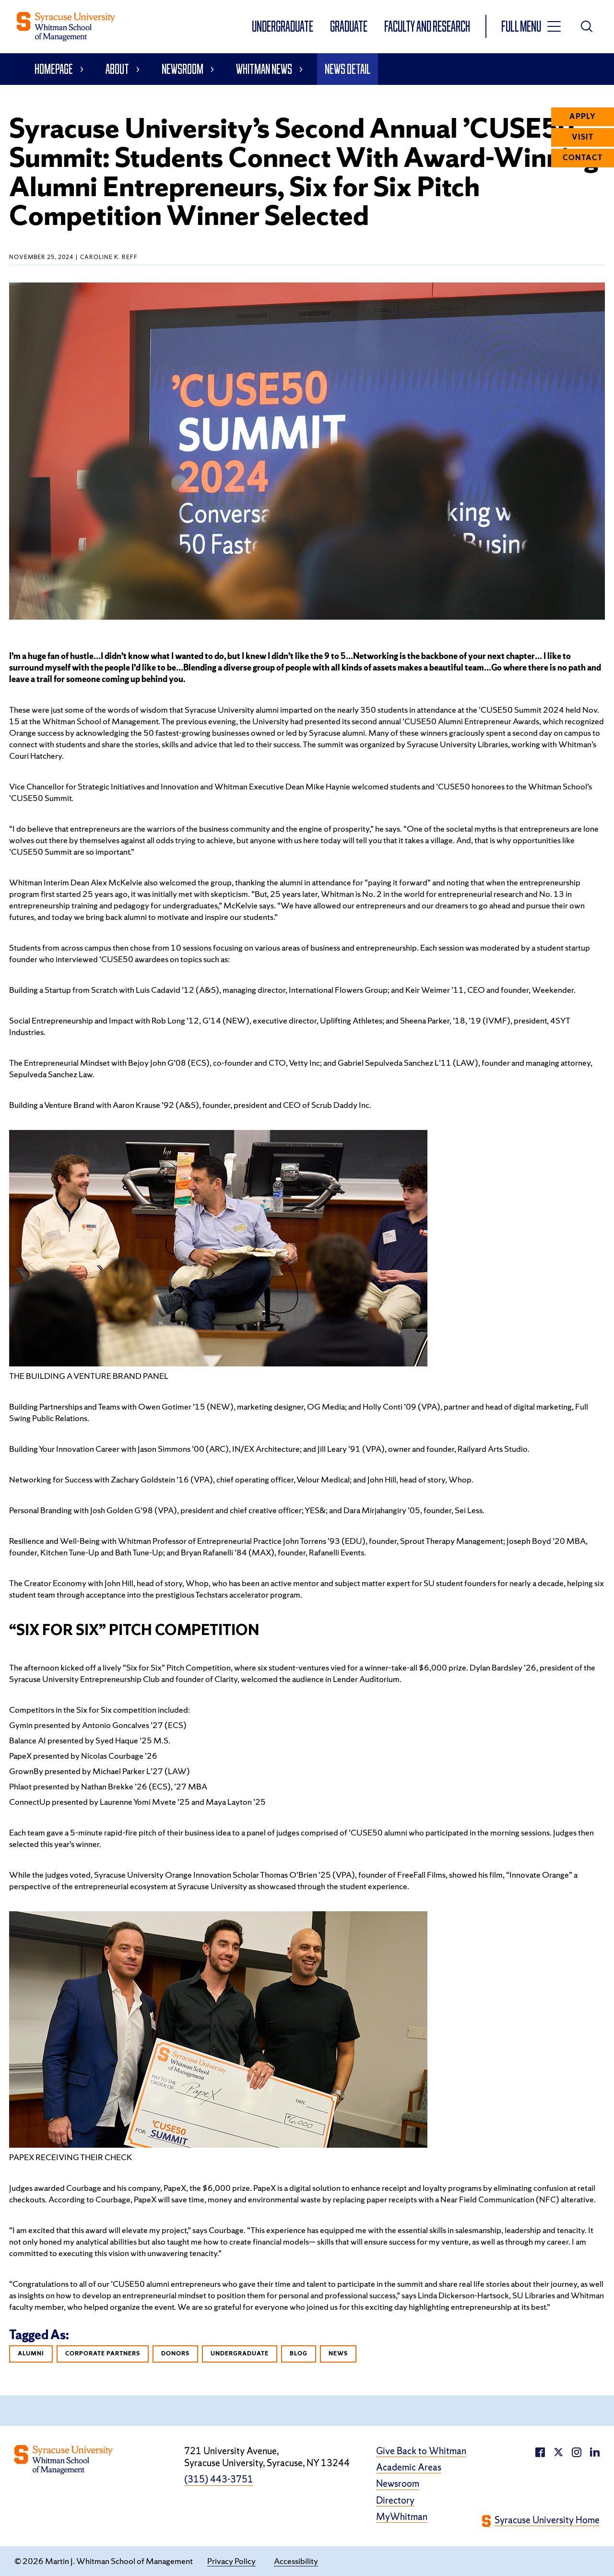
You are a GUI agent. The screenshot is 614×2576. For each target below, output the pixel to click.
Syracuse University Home (547, 2520)
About (117, 69)
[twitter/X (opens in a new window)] (558, 2451)
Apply (583, 117)
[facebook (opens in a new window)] (540, 2451)
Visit (583, 137)
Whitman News (264, 69)
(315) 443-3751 (219, 2479)
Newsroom (183, 69)
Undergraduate (283, 26)
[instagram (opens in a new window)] (595, 2451)
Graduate (349, 26)
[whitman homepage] (66, 27)
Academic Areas (409, 2467)
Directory (395, 2500)
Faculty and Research (427, 26)
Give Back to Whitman (421, 2451)
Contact (583, 158)
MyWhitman (402, 2517)
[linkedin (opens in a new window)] (577, 2451)
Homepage (54, 69)
